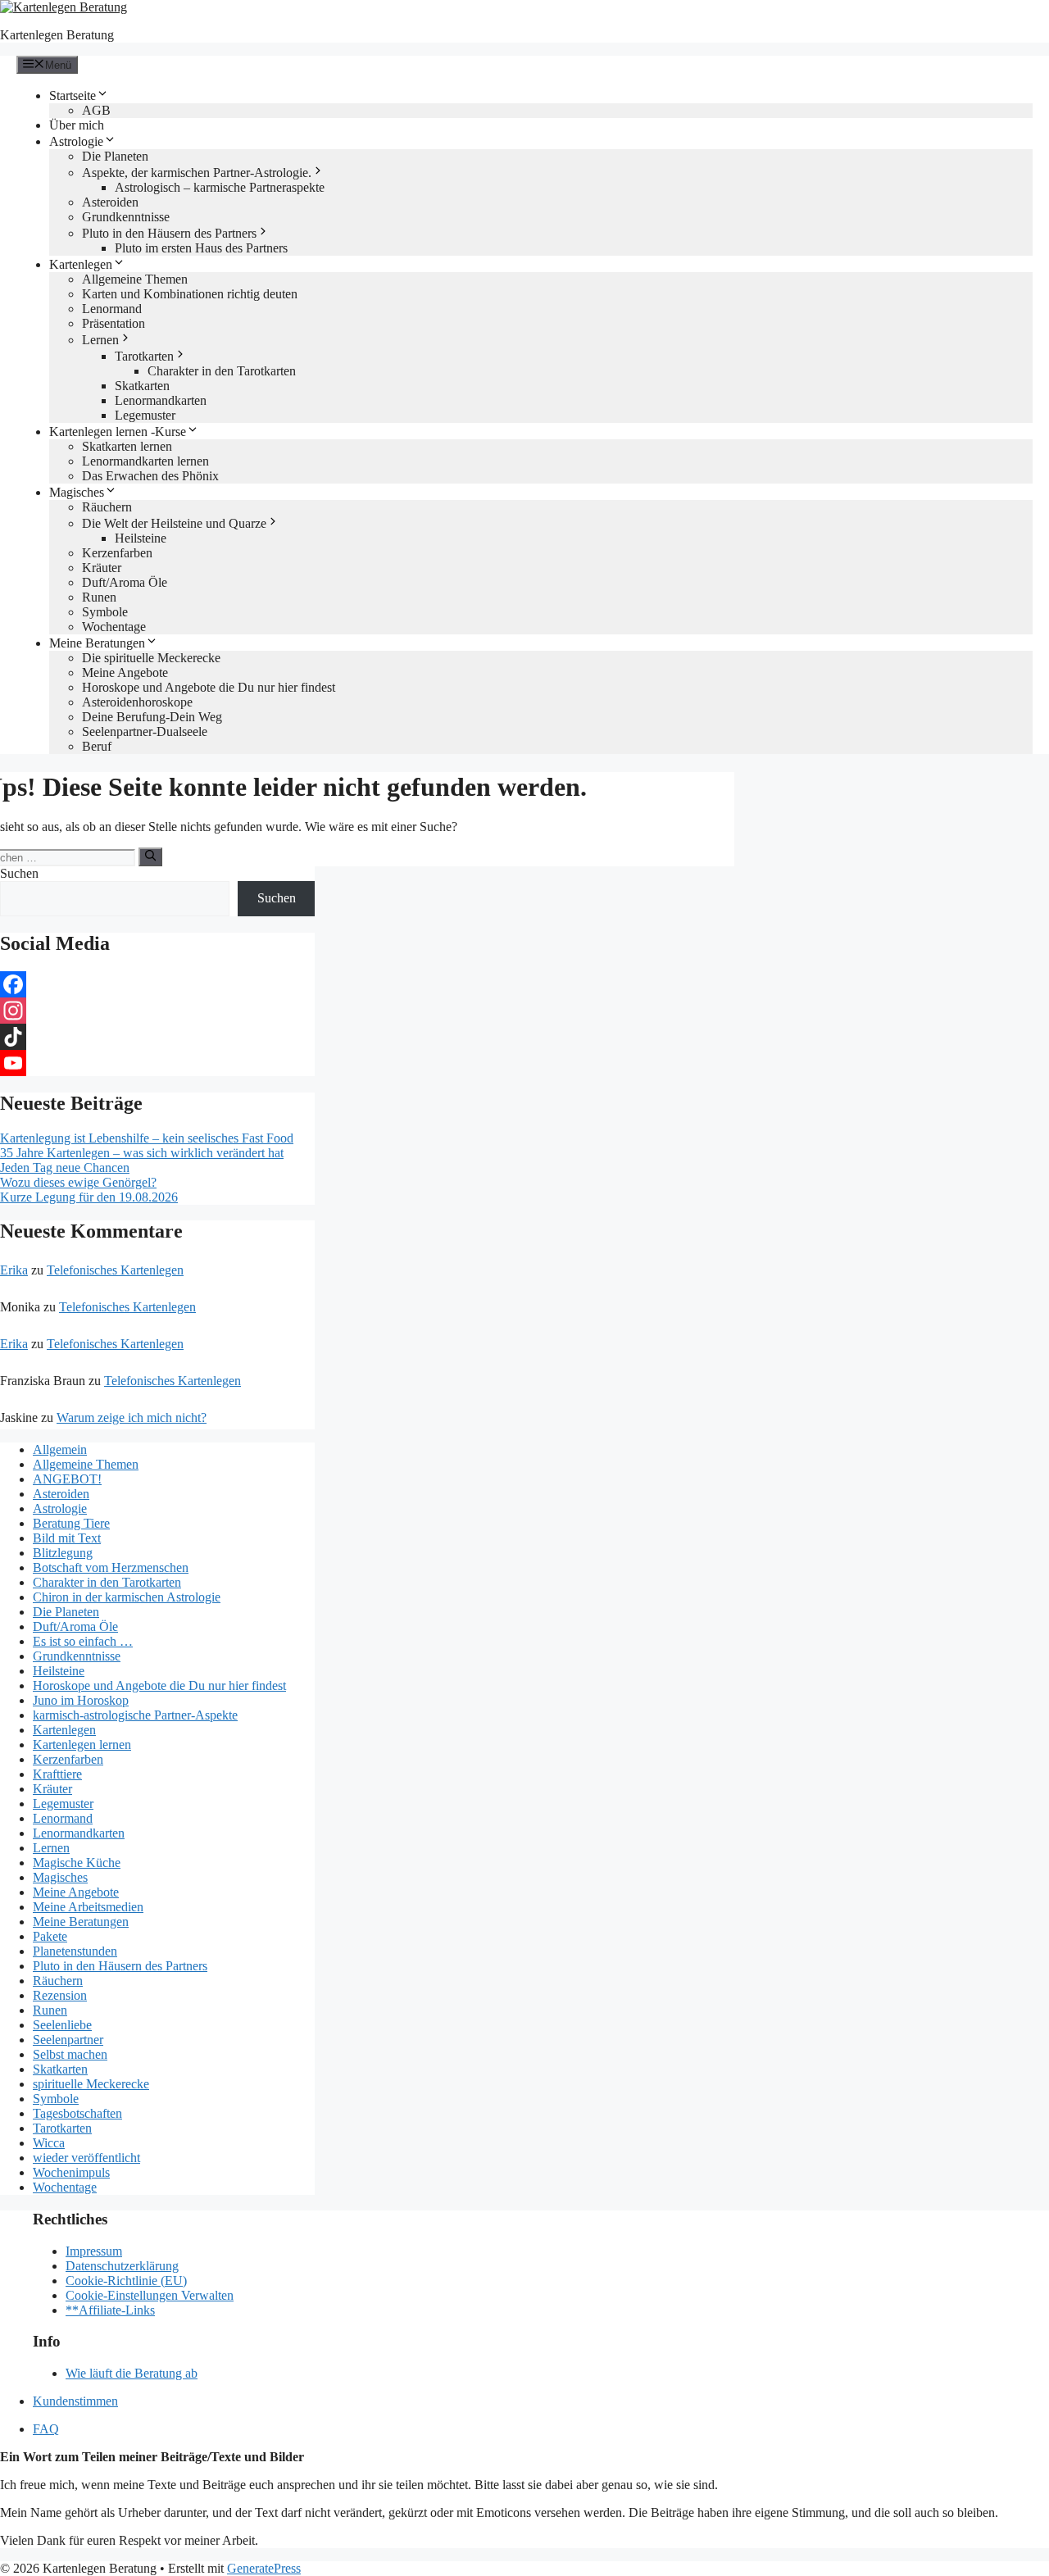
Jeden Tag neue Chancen (65, 1168)
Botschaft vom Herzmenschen (111, 1567)
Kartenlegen (81, 264)
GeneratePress (264, 2568)
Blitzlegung (63, 1553)
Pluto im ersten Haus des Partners (201, 248)
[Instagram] (157, 1011)
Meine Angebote (125, 672)
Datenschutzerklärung (122, 2266)
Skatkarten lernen (127, 446)
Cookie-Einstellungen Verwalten (150, 2295)
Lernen (100, 340)
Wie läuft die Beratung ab (132, 2373)
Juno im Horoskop (81, 1700)
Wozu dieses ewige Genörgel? (78, 1182)
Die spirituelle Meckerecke (151, 658)
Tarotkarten (144, 356)
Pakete (50, 1936)
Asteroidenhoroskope (137, 702)
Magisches (77, 492)
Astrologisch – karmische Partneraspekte (220, 187)
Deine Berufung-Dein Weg (152, 717)
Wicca (49, 2143)
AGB (96, 110)
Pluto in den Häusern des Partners (169, 233)
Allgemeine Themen (135, 279)
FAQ (46, 2429)
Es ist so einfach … (83, 1641)
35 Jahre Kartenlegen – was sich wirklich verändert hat (142, 1153)
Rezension (60, 1995)
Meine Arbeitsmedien (88, 1907)
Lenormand (112, 309)
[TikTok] (157, 1037)
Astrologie (76, 141)
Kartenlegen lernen (82, 1745)
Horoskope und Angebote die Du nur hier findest (209, 687)
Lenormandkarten (161, 400)
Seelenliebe (62, 2025)
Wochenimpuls (71, 2172)
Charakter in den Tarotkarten (222, 371)
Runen (99, 597)
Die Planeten (115, 156)
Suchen (19, 873)
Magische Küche (77, 1863)
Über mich (77, 125)
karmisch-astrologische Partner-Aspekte (135, 1715)
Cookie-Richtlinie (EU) (126, 2281)
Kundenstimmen (75, 2401)
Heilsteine (141, 538)
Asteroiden (110, 202)
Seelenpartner (68, 2040)
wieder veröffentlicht (86, 2158)
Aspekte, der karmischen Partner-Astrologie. (197, 173)
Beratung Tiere (71, 1523)
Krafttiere (57, 1774)
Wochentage (114, 627)
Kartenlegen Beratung (57, 35)
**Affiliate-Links (110, 2310)
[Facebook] (157, 984)
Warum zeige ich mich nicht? (132, 1417)
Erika (14, 1270)
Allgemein (60, 1449)
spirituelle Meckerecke (91, 2084)
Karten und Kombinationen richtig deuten (190, 294)
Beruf (97, 746)
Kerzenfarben (117, 553)
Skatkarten (142, 386)
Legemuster (145, 415)
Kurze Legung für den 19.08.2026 (89, 1197)
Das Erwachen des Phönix (150, 476)
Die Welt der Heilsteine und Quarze (174, 523)
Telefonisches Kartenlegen (115, 1270)
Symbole (105, 612)
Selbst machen (70, 2054)
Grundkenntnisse (126, 217)
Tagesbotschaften (77, 2113)
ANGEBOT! (67, 1479)
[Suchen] (150, 856)
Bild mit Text (67, 1538)
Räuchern (107, 507)
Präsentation (114, 323)
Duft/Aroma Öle (125, 582)
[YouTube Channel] (157, 1063)
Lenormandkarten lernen (145, 461)
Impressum (94, 2251)
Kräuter (102, 568)
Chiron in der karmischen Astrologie (127, 1597)
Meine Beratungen (97, 643)
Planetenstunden (75, 1951)
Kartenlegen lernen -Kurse (118, 432)
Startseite (73, 95)
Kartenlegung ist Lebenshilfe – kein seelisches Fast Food (147, 1138)
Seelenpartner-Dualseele (145, 731)
